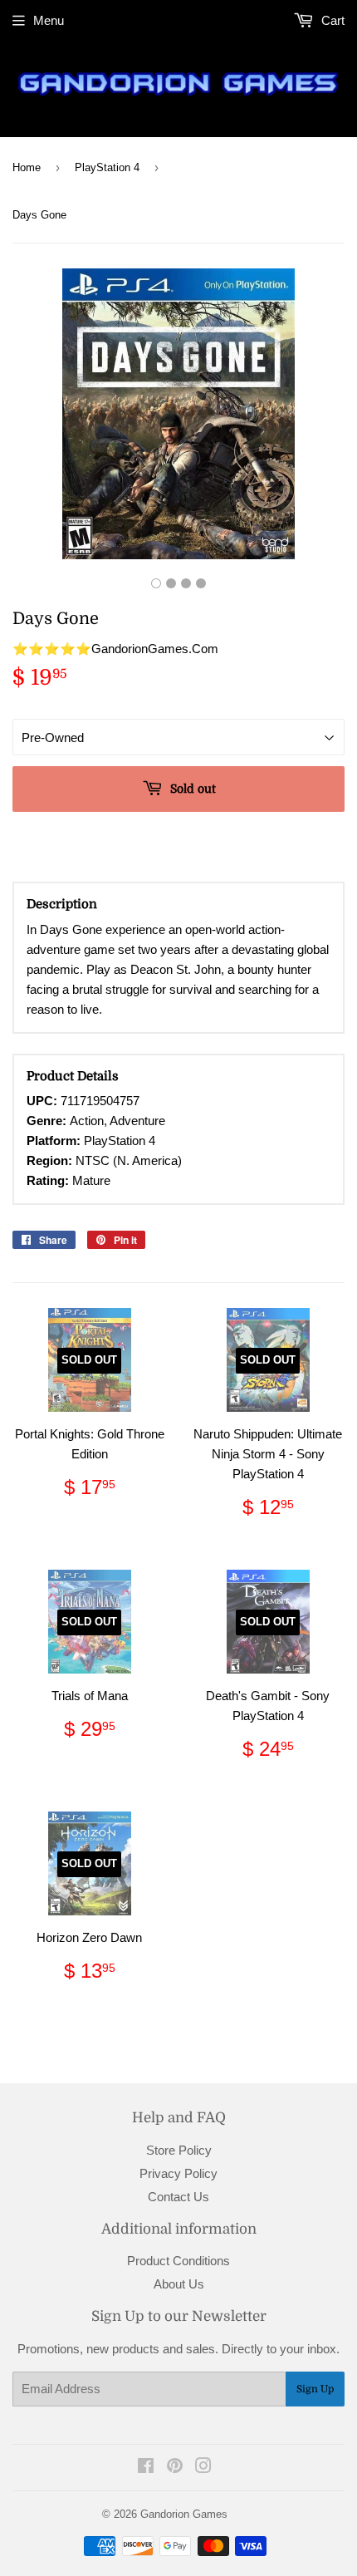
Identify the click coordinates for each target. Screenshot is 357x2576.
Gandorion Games (184, 2514)
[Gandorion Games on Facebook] (146, 2468)
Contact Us (178, 2197)
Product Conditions (178, 2261)
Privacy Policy (178, 2173)
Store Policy (179, 2150)
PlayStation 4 (107, 167)
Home (27, 167)
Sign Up (315, 2389)
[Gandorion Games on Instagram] (203, 2468)
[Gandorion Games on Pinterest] (175, 2468)
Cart (331, 20)
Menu (49, 20)
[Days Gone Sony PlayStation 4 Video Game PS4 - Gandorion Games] (156, 583)
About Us (179, 2284)
